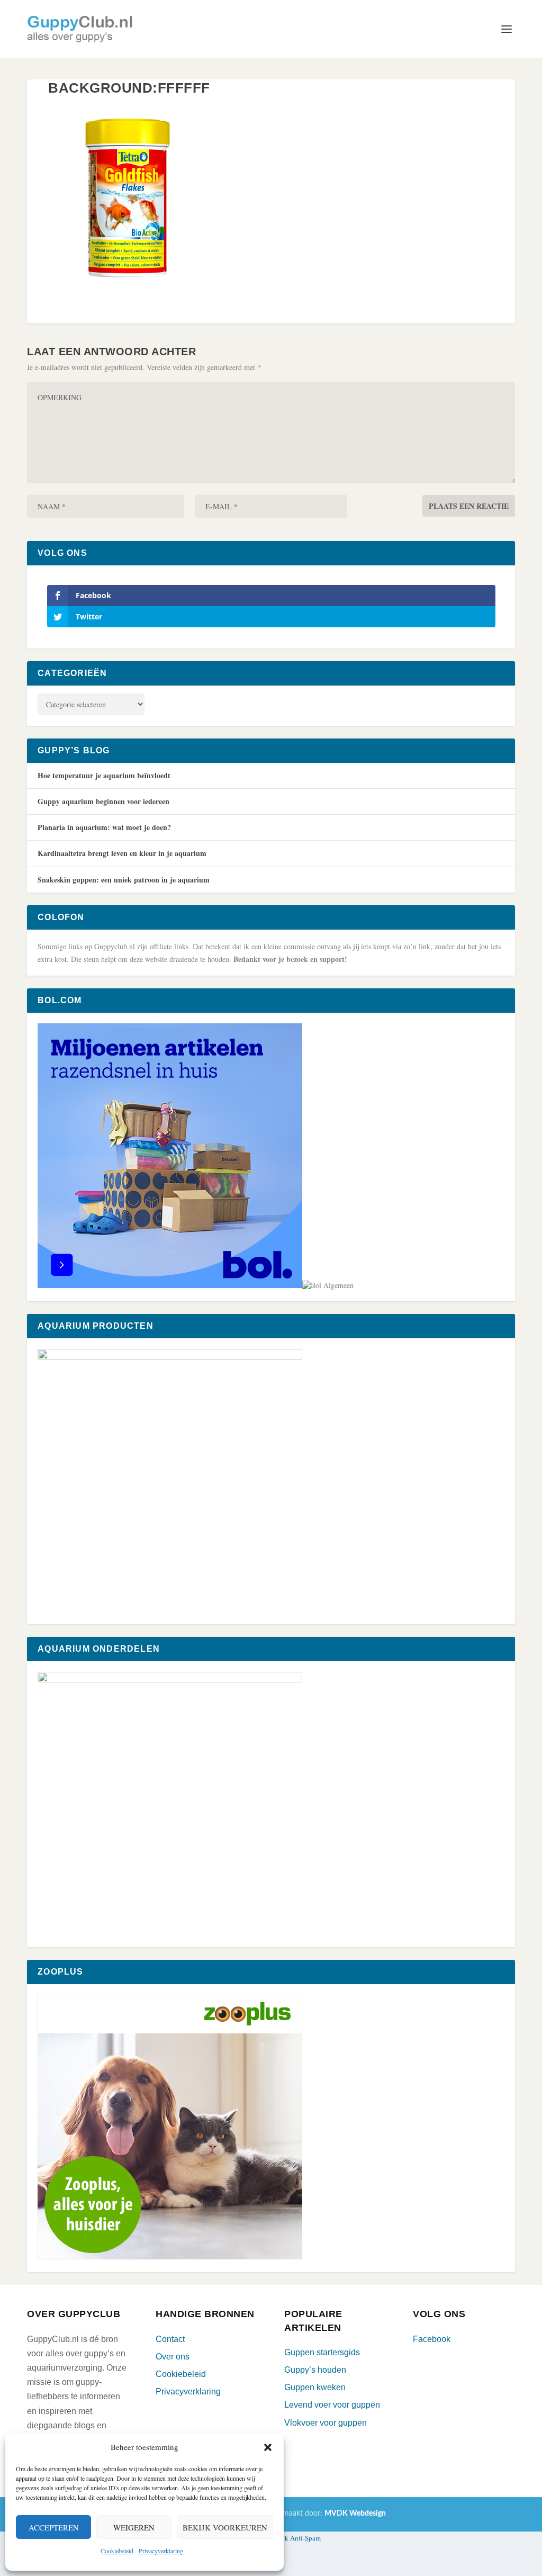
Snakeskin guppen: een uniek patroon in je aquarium (124, 880)
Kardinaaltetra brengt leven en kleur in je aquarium (122, 853)
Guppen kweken (315, 2387)
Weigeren (134, 2527)
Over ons (173, 2357)
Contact (170, 2339)
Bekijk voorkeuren (225, 2527)
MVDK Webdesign (355, 2514)
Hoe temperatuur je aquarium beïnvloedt (104, 775)
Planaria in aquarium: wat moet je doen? (104, 827)
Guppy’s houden (315, 2370)
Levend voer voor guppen (332, 2405)
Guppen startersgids (322, 2352)
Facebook (432, 2339)
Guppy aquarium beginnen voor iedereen (103, 801)
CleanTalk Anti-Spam (290, 2538)
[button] (268, 2447)
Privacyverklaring (161, 2551)
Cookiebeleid (117, 2551)
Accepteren (54, 2527)
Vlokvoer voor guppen (326, 2423)
